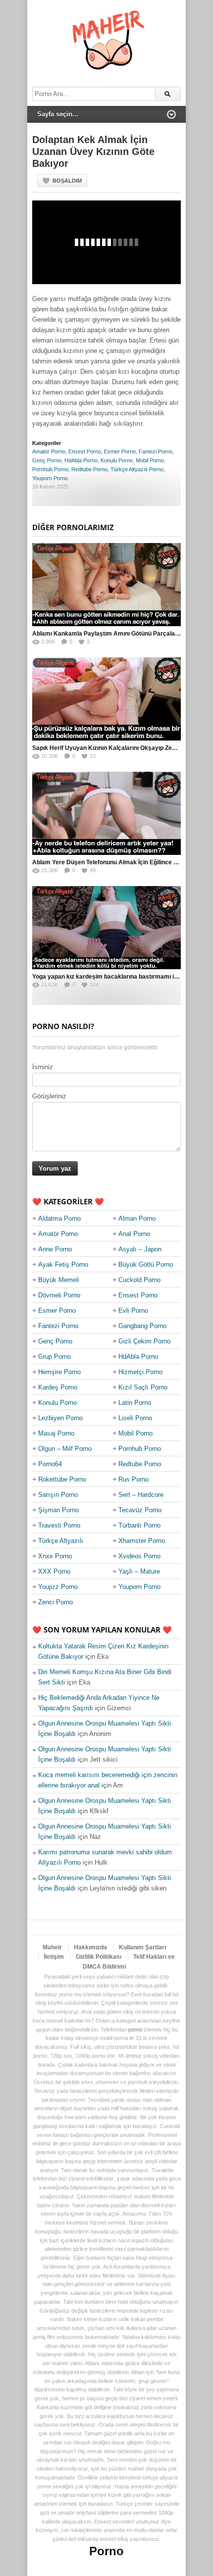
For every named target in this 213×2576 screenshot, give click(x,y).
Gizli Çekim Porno (144, 1341)
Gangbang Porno (142, 1326)
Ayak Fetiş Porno (63, 1264)
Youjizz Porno (58, 1587)
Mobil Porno (150, 460)
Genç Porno (47, 460)
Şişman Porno (58, 1510)
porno (135, 2030)
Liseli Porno (135, 1418)
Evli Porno (133, 1311)
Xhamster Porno (142, 1541)
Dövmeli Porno (59, 1295)
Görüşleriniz (49, 1096)
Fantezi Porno (156, 451)
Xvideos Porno (139, 1556)
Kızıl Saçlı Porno (143, 1387)
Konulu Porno (117, 460)
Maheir (52, 1947)
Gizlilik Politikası (99, 1957)
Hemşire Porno (59, 1372)
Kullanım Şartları (142, 1947)
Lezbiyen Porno (60, 1418)
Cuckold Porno (139, 1280)
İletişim (54, 1957)
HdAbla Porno (81, 460)
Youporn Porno (50, 478)
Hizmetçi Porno (140, 1372)
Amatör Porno (49, 451)
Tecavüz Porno (140, 1510)
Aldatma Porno (59, 1218)
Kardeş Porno (58, 1387)
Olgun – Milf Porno (65, 1449)
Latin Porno (135, 1403)
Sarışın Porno (58, 1495)
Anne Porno (55, 1249)
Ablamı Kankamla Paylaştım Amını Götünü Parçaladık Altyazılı (120, 634)
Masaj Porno (56, 1433)
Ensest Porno (85, 451)
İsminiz (43, 1067)
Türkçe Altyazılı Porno (137, 469)
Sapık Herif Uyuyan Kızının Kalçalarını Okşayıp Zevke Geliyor (118, 748)
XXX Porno (54, 1571)
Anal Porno (134, 1234)
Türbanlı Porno (139, 1525)
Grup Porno (54, 1357)
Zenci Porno (55, 1602)
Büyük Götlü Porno (146, 1264)
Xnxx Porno (55, 1556)
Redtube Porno (89, 469)
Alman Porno (137, 1218)
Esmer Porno (120, 451)
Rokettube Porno (62, 1479)
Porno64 (50, 1464)
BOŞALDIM (67, 181)
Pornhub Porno (50, 469)
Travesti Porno (59, 1525)
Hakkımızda (90, 1947)
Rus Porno (133, 1479)
